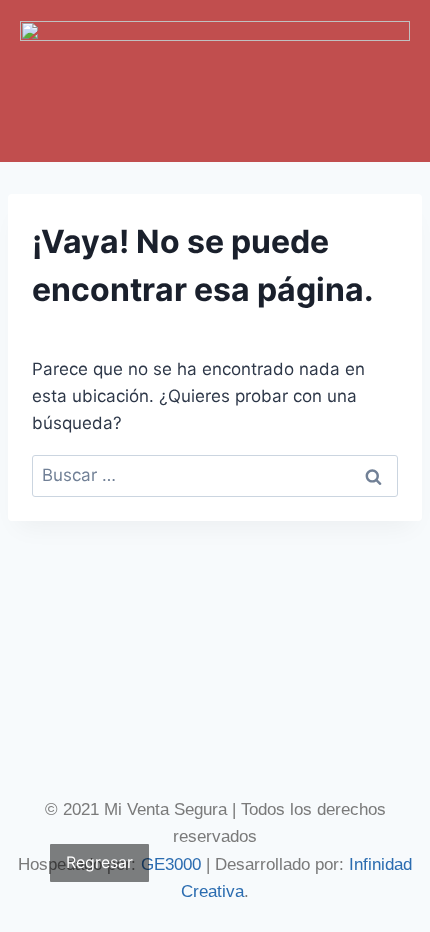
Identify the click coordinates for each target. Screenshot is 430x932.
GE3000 (171, 864)
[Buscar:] (215, 475)
